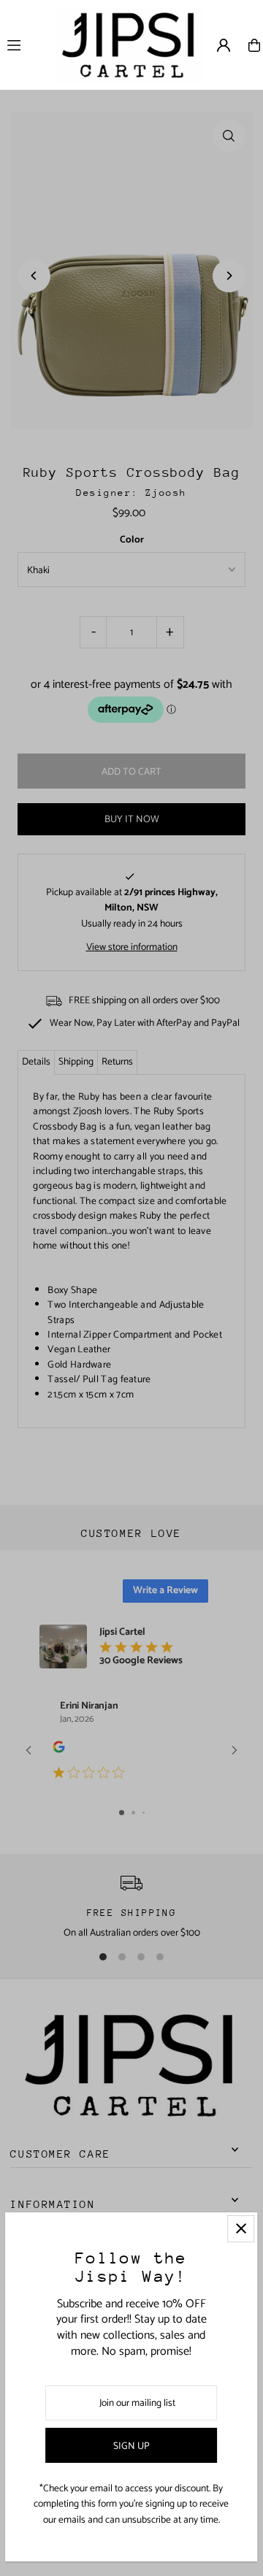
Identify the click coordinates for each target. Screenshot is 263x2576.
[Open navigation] (26, 45)
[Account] (224, 45)
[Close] (241, 2229)
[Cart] (254, 45)
